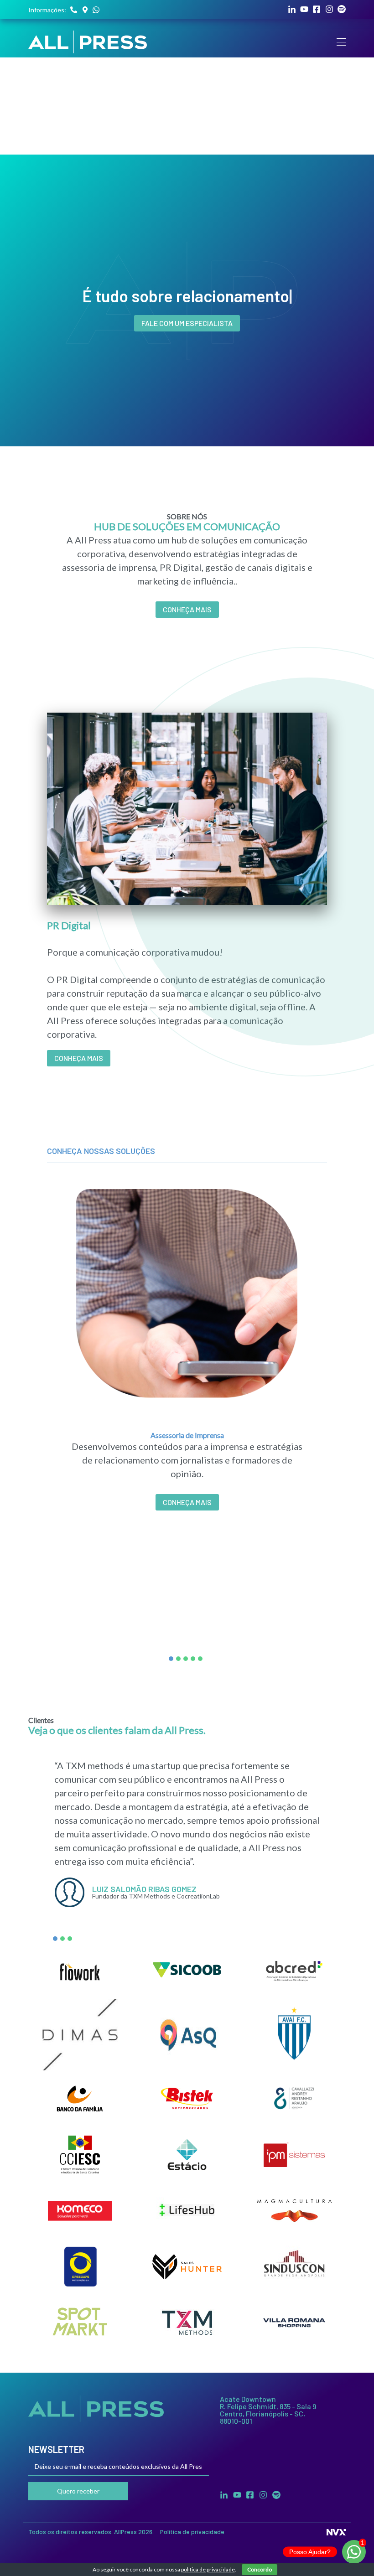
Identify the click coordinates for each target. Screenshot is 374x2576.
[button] (171, 1659)
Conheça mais (79, 1058)
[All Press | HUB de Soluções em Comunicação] (88, 42)
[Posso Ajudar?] (354, 2552)
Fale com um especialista (187, 323)
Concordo (260, 2569)
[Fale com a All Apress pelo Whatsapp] (96, 10)
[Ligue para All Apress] (74, 10)
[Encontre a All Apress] (85, 10)
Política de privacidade (192, 2532)
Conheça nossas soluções (101, 1151)
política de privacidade (208, 2569)
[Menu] (341, 42)
